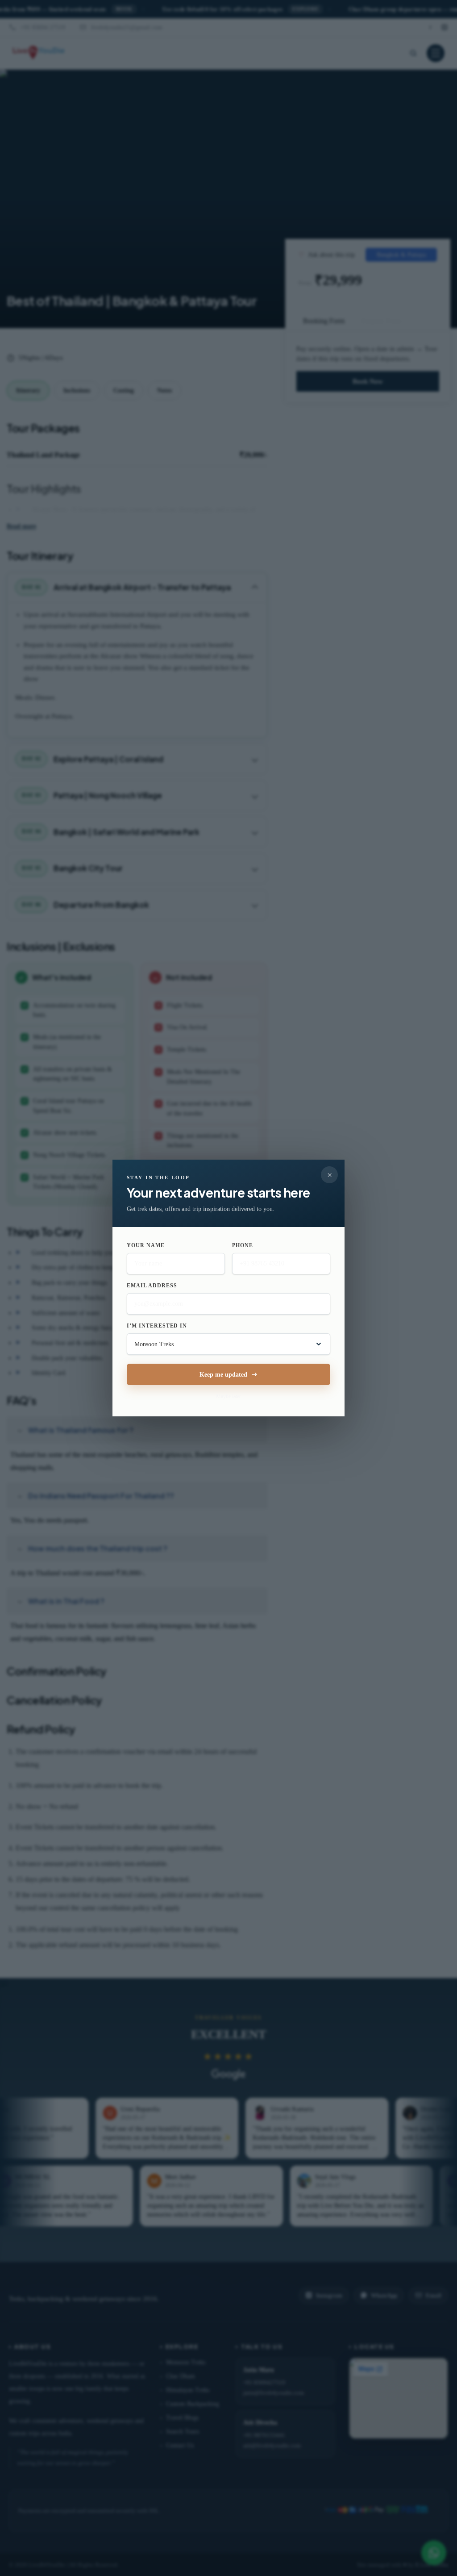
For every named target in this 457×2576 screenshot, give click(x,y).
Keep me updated (223, 1375)
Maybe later (228, 1396)
